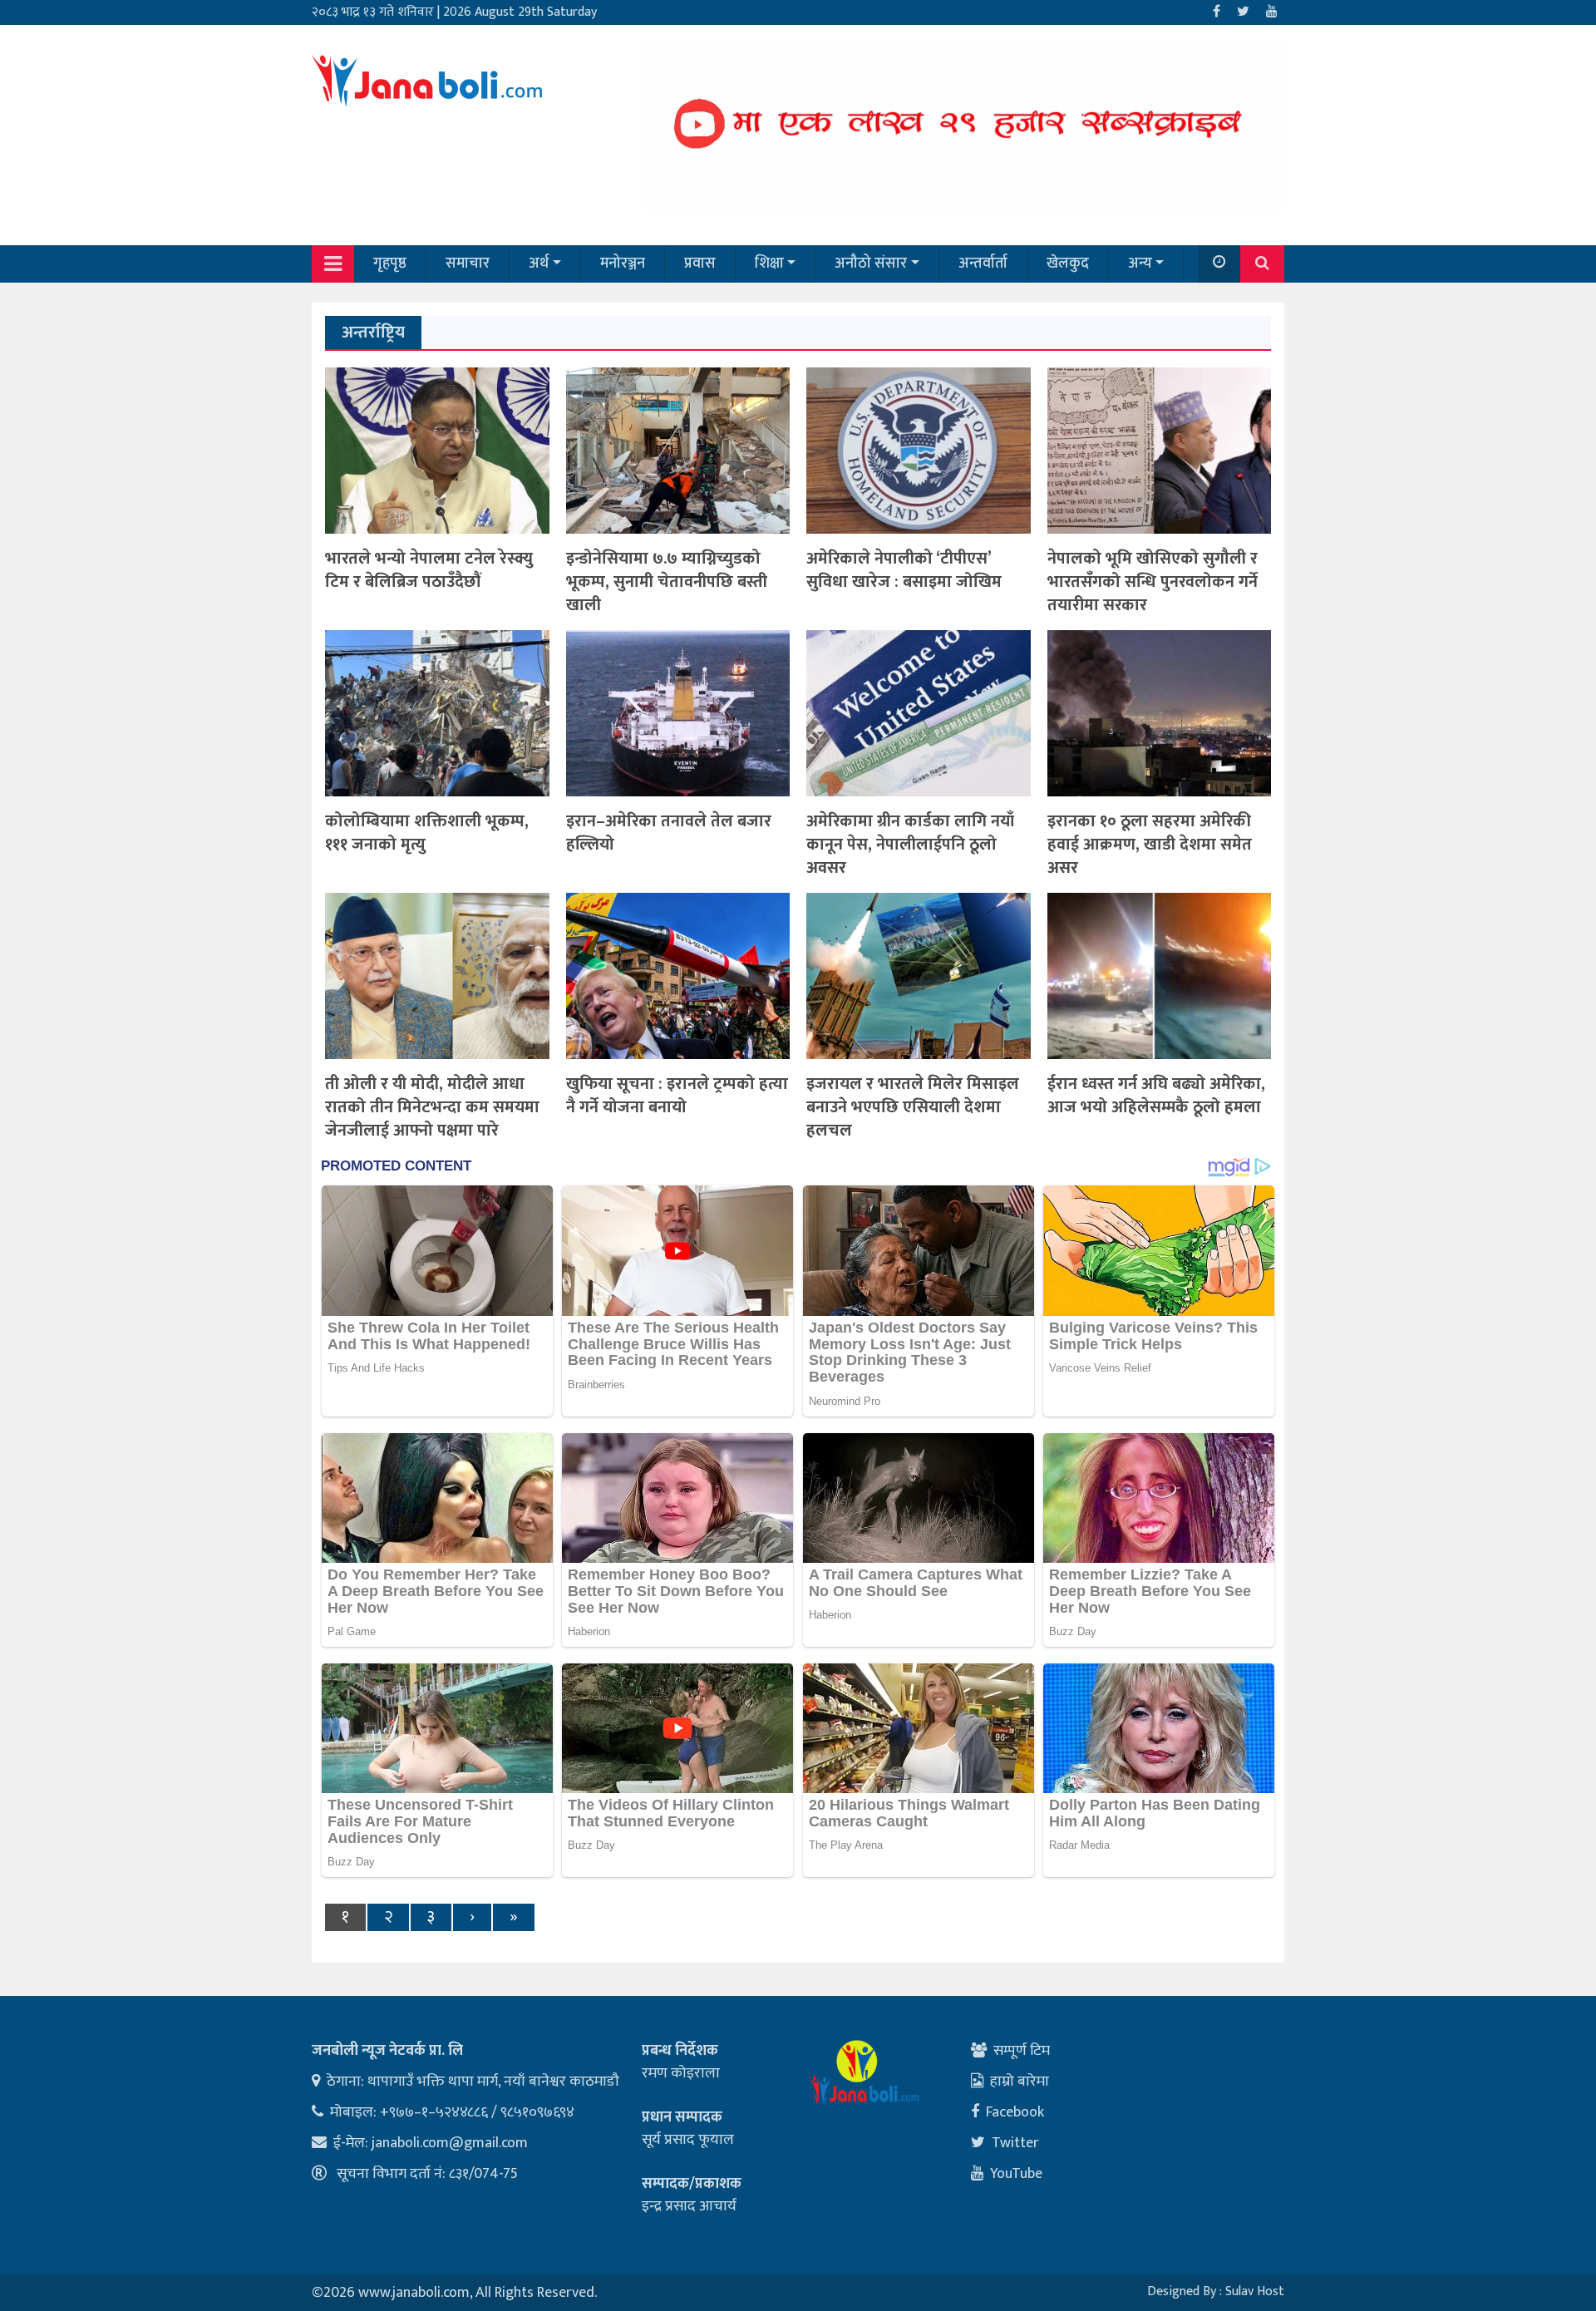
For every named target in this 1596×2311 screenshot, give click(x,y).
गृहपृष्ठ (390, 264)
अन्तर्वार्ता (983, 264)
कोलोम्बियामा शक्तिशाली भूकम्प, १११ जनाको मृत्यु (427, 833)
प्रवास (700, 264)
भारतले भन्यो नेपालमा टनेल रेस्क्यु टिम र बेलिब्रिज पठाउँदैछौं (429, 570)
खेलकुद (1068, 264)
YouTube (1016, 2174)
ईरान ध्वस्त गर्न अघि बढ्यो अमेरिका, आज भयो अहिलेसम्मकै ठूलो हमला (1156, 1096)
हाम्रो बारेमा (1020, 2082)
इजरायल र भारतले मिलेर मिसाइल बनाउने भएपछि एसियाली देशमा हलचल (913, 1107)
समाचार (468, 264)
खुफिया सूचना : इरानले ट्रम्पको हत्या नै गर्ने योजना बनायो (677, 1096)
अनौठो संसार (871, 264)
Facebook (1015, 2112)
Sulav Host (1255, 2291)
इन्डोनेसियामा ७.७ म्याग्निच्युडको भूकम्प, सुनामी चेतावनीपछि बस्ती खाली (667, 582)
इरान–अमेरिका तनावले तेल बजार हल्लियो (669, 833)
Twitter (1015, 2143)
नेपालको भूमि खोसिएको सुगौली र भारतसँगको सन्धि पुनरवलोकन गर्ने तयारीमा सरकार (1153, 582)
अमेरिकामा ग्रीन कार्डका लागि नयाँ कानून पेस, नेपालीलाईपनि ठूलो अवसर (910, 845)
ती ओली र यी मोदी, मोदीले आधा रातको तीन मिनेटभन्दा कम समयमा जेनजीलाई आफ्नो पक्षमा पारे (432, 1107)
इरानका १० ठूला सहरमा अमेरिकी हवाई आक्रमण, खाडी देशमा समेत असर (1150, 845)
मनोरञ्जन (623, 264)
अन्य (1140, 264)
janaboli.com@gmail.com (450, 2143)
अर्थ (539, 264)
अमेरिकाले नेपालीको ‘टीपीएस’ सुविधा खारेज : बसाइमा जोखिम (904, 570)
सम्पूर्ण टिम (1022, 2051)
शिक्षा (769, 264)
